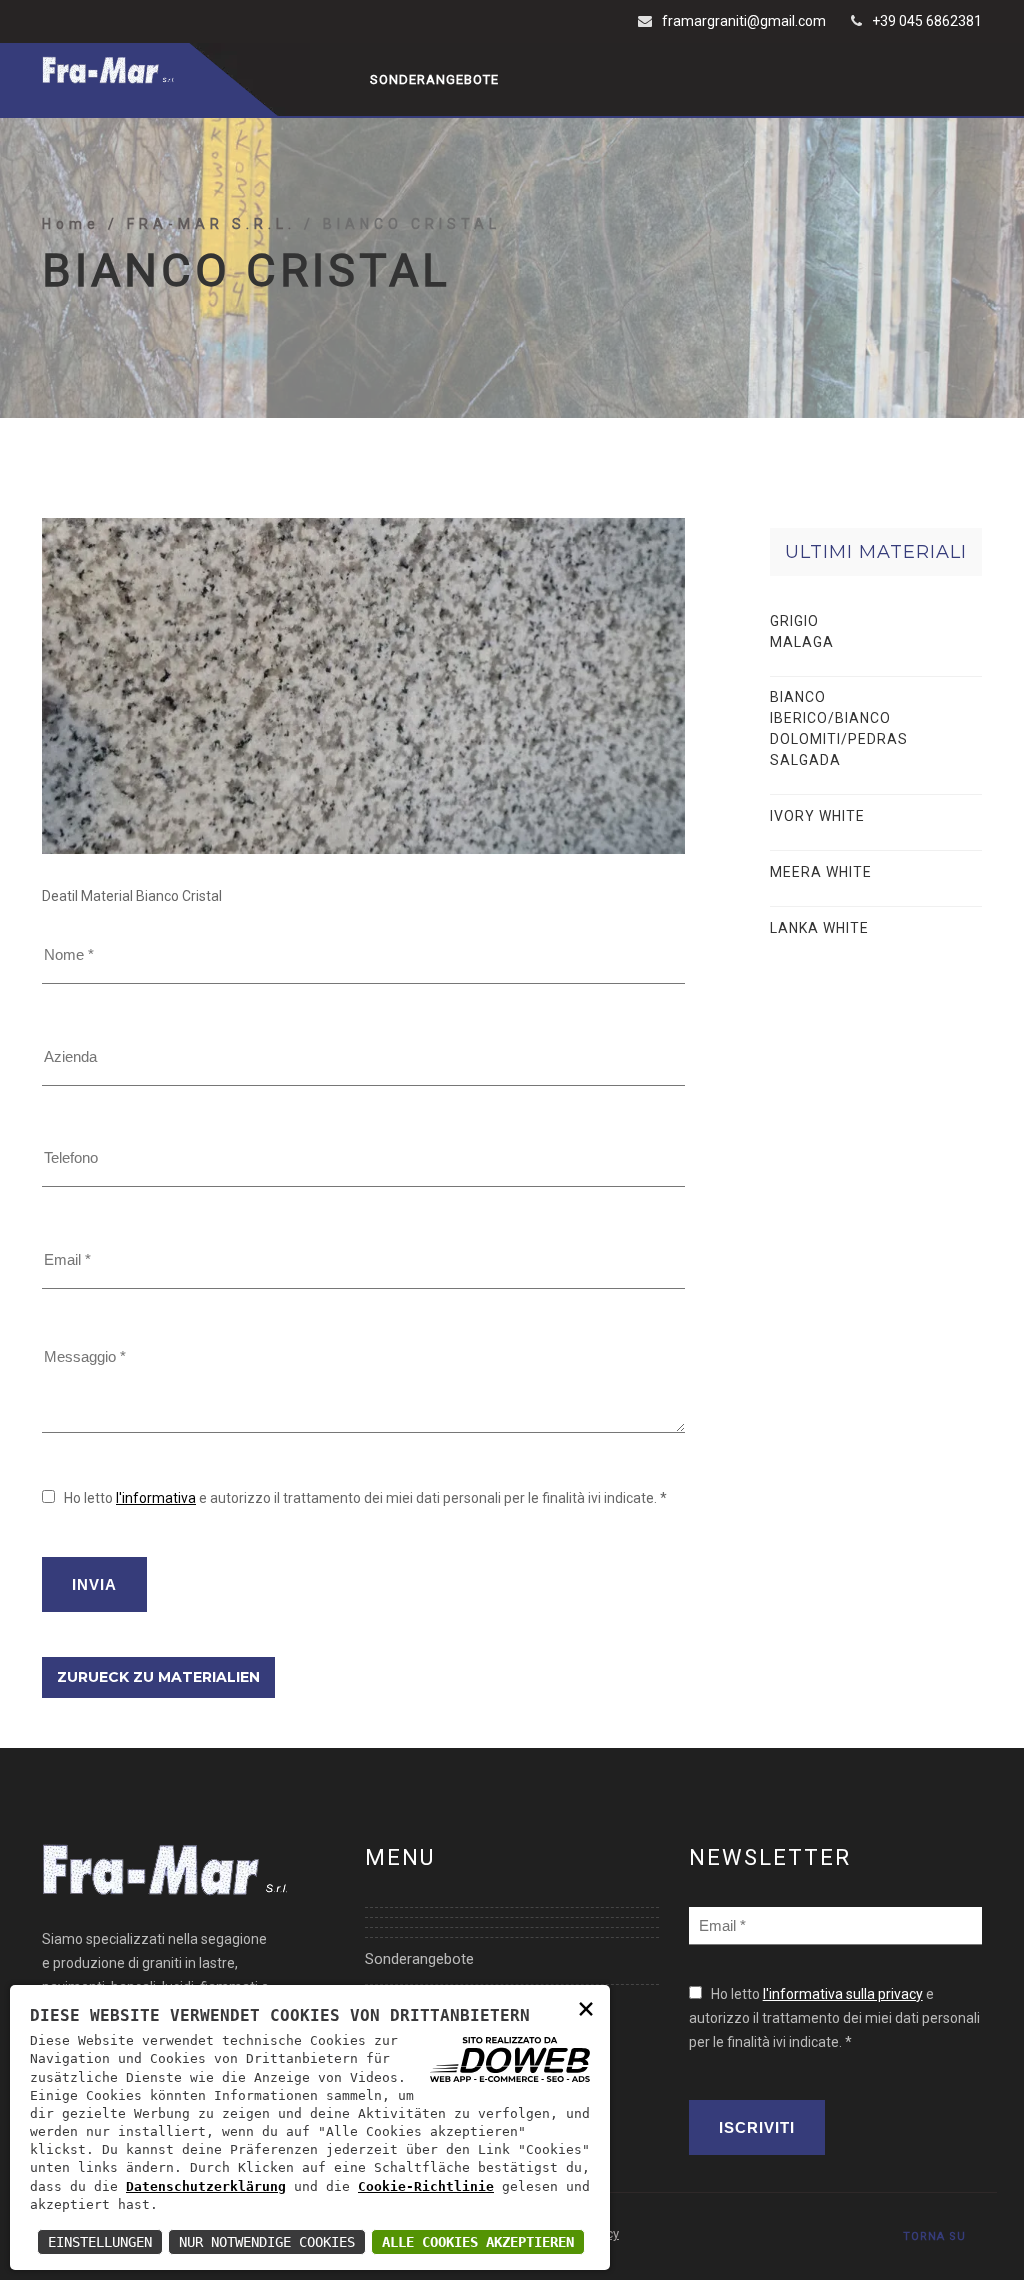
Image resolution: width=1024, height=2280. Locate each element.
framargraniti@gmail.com (744, 21)
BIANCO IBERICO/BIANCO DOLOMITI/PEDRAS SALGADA (839, 728)
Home (75, 224)
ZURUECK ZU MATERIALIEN (158, 1677)
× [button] (586, 2007)
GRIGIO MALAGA (802, 631)
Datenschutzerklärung (206, 2186)
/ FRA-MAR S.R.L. (206, 224)
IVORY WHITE (817, 816)
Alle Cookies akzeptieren (478, 2242)
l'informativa (156, 1498)
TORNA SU (934, 2236)
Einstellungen (100, 2242)
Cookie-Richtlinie (426, 2186)
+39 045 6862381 (927, 21)
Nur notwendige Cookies (267, 2242)
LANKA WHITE (819, 928)
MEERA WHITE (821, 872)
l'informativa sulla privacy (843, 1994)
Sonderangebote (434, 79)
